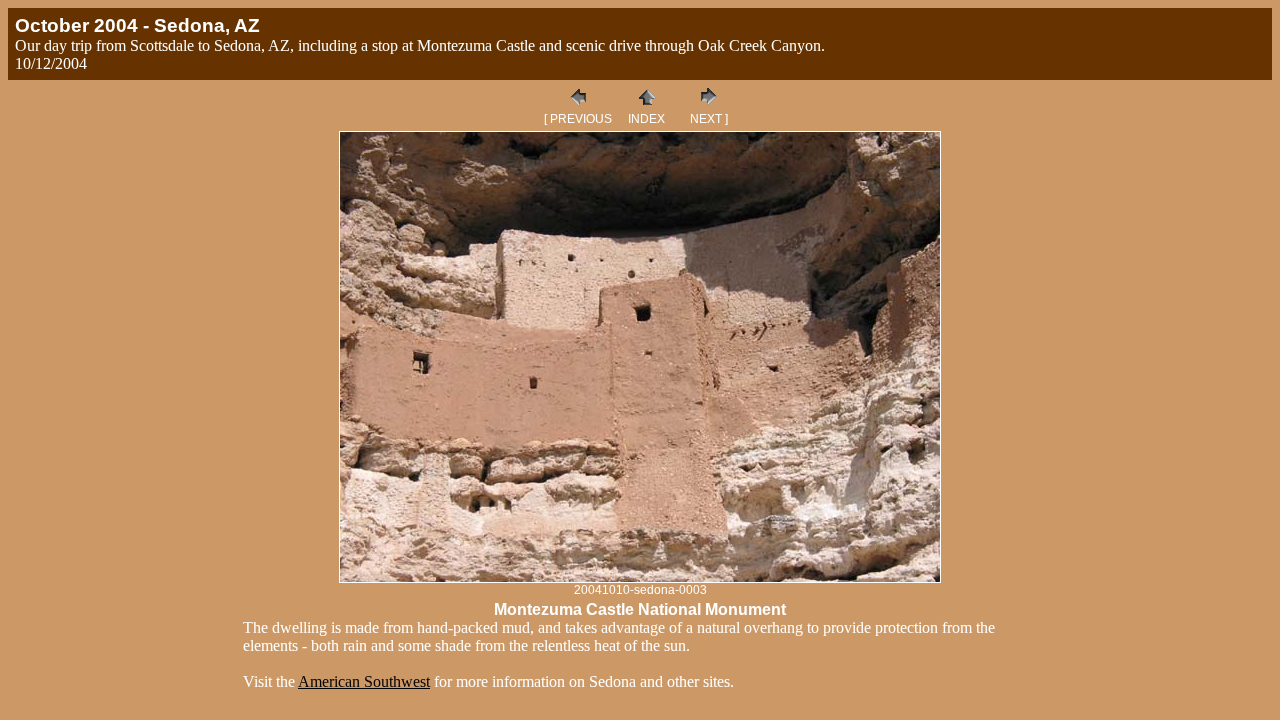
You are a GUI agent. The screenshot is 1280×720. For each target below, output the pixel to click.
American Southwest (364, 681)
